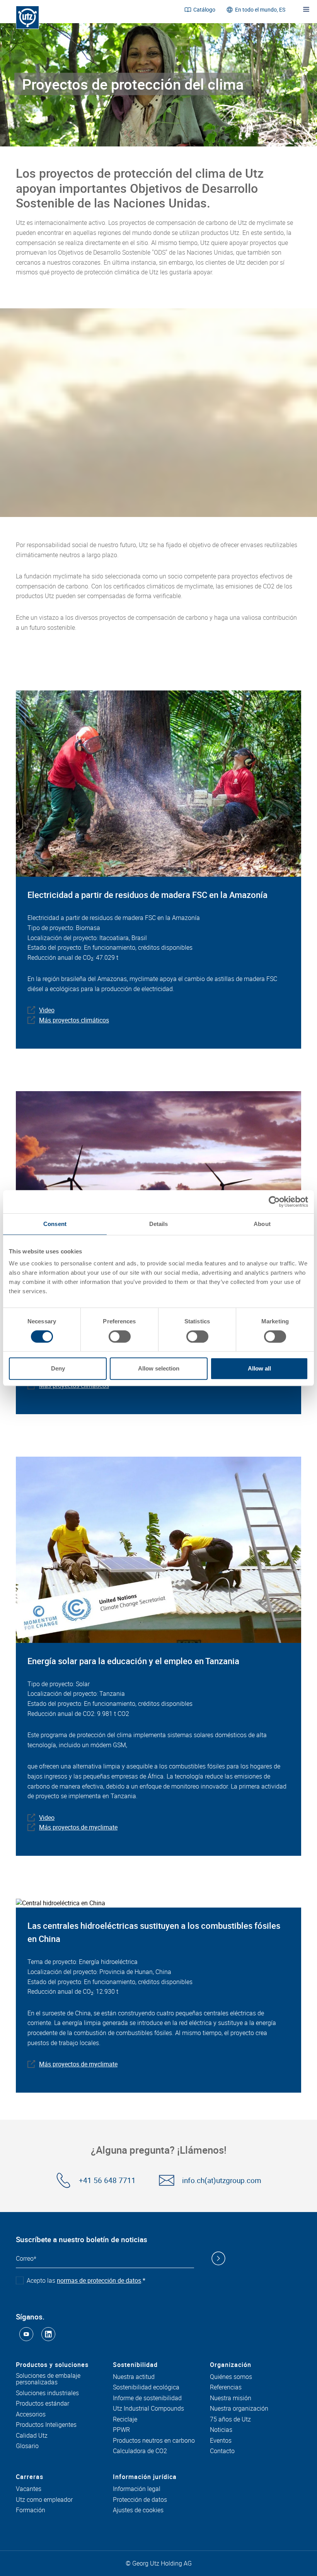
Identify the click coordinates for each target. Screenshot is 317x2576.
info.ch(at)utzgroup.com (222, 2181)
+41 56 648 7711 (107, 2181)
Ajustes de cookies (138, 2510)
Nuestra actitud (134, 2377)
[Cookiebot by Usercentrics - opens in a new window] (274, 1202)
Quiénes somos (231, 2377)
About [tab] (262, 1224)
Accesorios (31, 2414)
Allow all (259, 1368)
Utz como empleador (44, 2500)
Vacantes (29, 2489)
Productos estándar (43, 2404)
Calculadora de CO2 (140, 2451)
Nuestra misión (231, 2398)
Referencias (226, 2387)
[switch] (120, 1336)
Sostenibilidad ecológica (146, 2387)
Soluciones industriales (47, 2393)
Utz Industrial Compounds (148, 2409)
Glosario (27, 2446)
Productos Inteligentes (46, 2425)
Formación (31, 2510)
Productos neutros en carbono (154, 2441)
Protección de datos (140, 2500)
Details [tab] (159, 1224)
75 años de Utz (230, 2420)
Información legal (137, 2489)
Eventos (221, 2441)
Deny (58, 1368)
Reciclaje (125, 2420)
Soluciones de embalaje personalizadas (48, 2379)
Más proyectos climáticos (74, 1020)
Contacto (222, 2451)
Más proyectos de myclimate (78, 1827)
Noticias (221, 2430)
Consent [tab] (55, 1224)
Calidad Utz (32, 2436)
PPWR (121, 2430)
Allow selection (159, 1368)
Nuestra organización (239, 2409)
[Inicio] (27, 17)
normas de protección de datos (99, 2280)
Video (47, 1010)
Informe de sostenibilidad (147, 2398)
